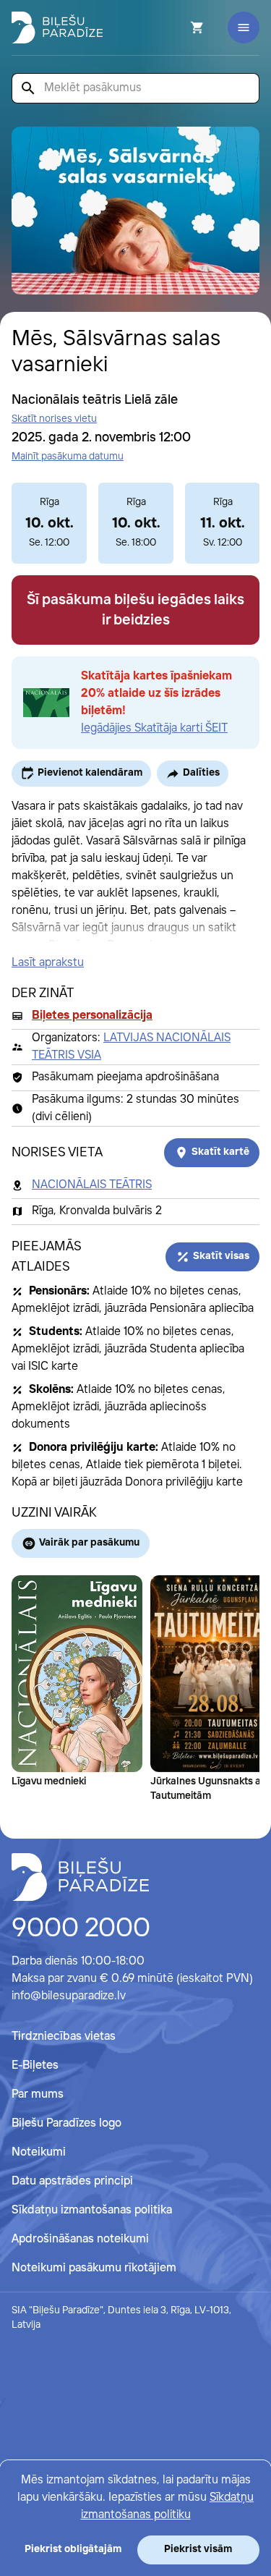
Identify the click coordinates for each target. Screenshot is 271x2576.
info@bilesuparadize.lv (69, 1996)
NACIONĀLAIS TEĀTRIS (92, 1185)
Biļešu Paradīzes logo (66, 2123)
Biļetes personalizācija (92, 1016)
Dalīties (201, 773)
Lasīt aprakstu (48, 963)
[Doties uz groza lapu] (178, 27)
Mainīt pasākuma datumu (68, 457)
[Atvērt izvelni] (244, 27)
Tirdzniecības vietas (64, 2037)
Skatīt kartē (220, 1152)
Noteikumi (39, 2152)
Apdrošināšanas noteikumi (80, 2239)
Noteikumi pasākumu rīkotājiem (94, 2268)
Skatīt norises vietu (54, 419)
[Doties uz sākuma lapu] (57, 27)
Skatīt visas (221, 1256)
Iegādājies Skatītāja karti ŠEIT (154, 728)
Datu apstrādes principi (72, 2181)
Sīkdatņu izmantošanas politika (92, 2210)
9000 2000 (81, 1929)
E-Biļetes (35, 2066)
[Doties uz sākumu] (80, 1877)
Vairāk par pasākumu (89, 1543)
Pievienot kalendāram (90, 773)
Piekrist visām (198, 2549)
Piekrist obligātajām (73, 2549)
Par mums (38, 2094)
